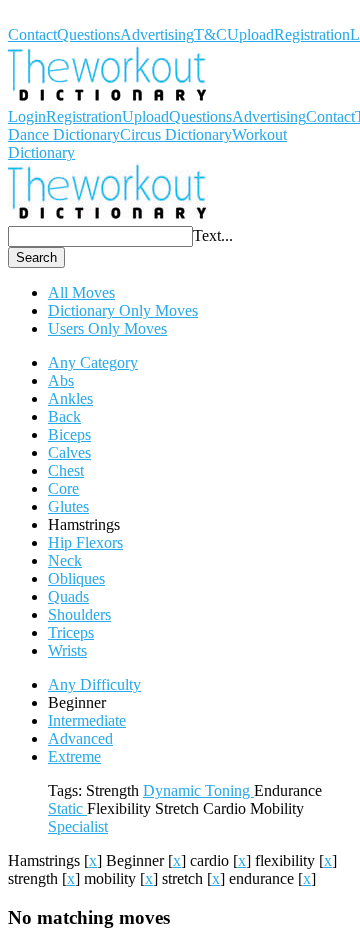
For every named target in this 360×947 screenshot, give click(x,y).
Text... (213, 235)
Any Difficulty (94, 684)
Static (67, 808)
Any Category (93, 362)
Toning (229, 790)
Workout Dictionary (71, 16)
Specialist (78, 826)
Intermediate (87, 720)
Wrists (67, 650)
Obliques (76, 578)
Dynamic (174, 790)
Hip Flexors (85, 542)
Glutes (68, 506)
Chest (66, 470)
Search (36, 257)
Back (64, 416)
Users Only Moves (107, 328)
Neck (65, 560)
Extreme (74, 756)
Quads (68, 596)
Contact (32, 34)
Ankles (70, 398)
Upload (250, 34)
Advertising (157, 34)
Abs (61, 380)
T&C (210, 34)
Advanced (80, 738)
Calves (69, 452)
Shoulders (79, 614)
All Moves (81, 292)
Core (63, 488)
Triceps (71, 632)
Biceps (69, 434)
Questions (88, 34)
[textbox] (100, 236)
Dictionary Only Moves (123, 310)
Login (27, 116)
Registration (312, 34)
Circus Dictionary (176, 134)
